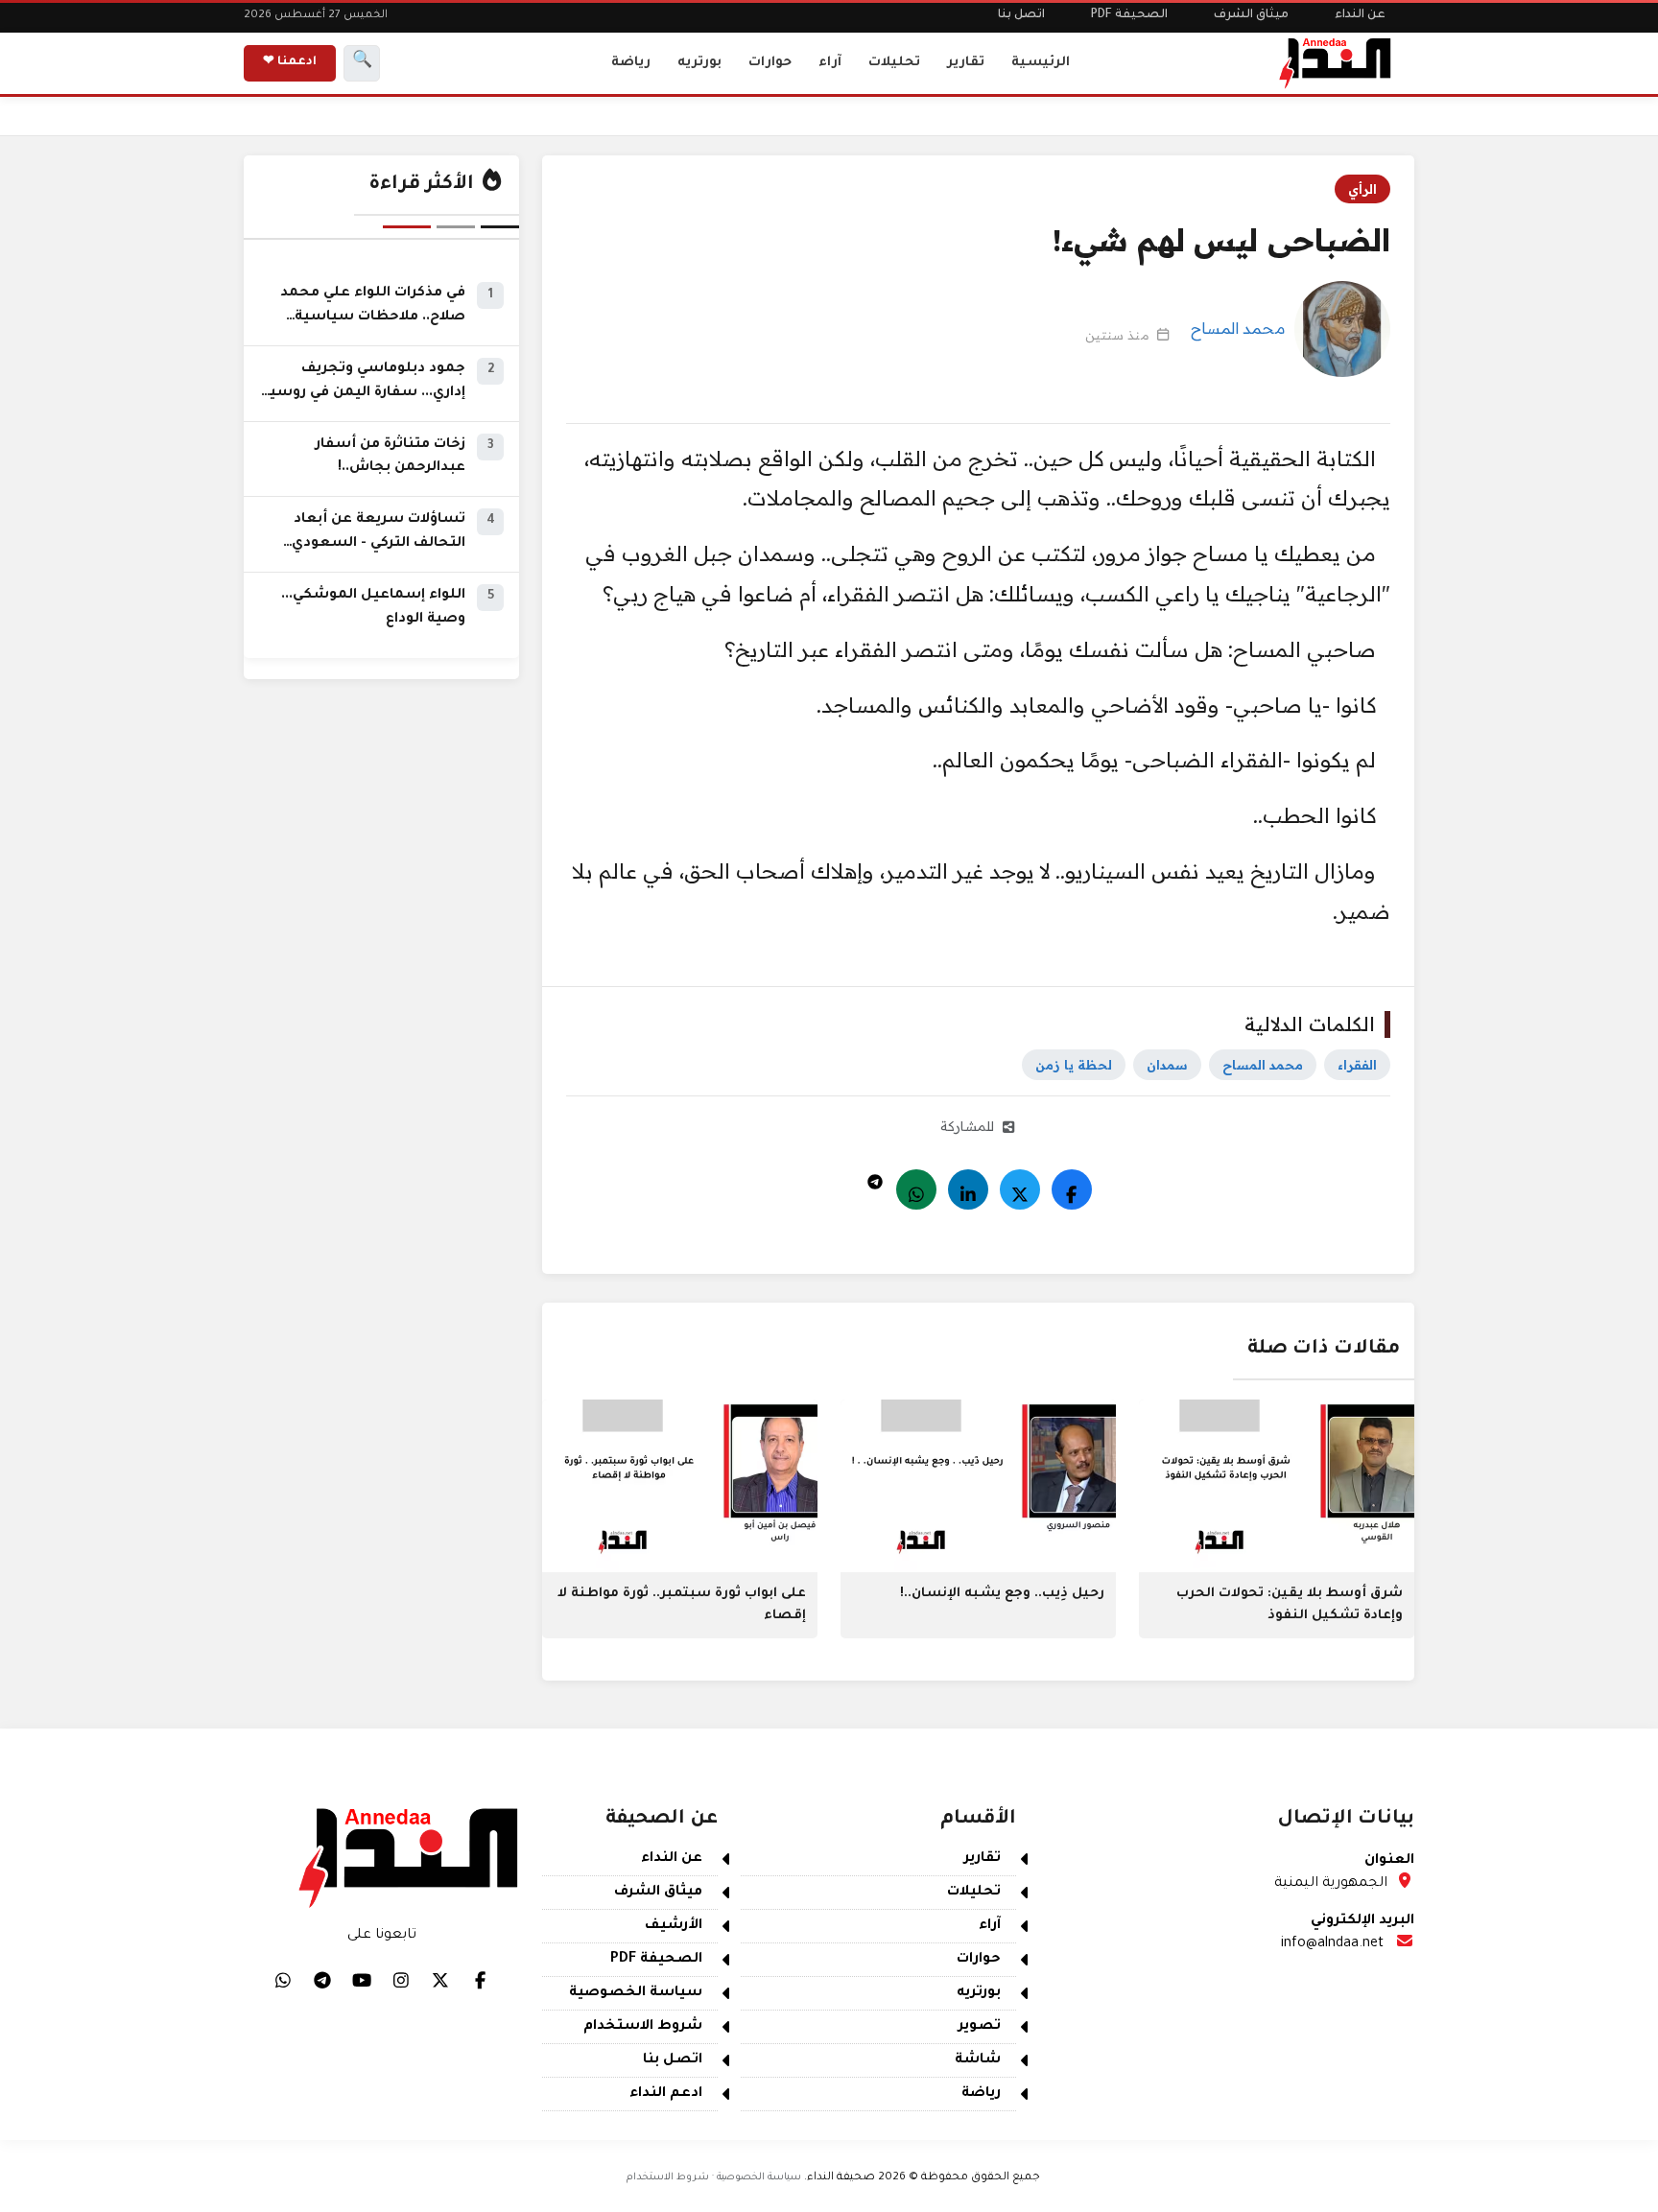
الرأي (1362, 189)
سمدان (1167, 1065)
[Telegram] (875, 1177)
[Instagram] (401, 1980)
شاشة (978, 2060)
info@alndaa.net (1332, 1944)
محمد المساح (1238, 328)
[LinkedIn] (968, 1189)
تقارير (966, 63)
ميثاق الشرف (1251, 15)
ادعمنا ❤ (290, 62)
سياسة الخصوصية (636, 1993)
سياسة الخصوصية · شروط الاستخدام (714, 2177)
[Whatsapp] (916, 1189)
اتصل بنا (1021, 15)
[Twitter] (1020, 1189)
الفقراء (1357, 1065)
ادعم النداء (666, 2094)
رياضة (631, 63)
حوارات (770, 63)
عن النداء (1360, 15)
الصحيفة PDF (1129, 15)
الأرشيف (674, 1926)
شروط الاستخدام (643, 2027)
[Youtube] (362, 1980)
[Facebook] (1072, 1189)
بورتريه (699, 63)
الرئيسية (1041, 63)
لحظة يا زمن (1074, 1065)
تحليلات (894, 63)
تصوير (980, 2027)
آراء (830, 63)
